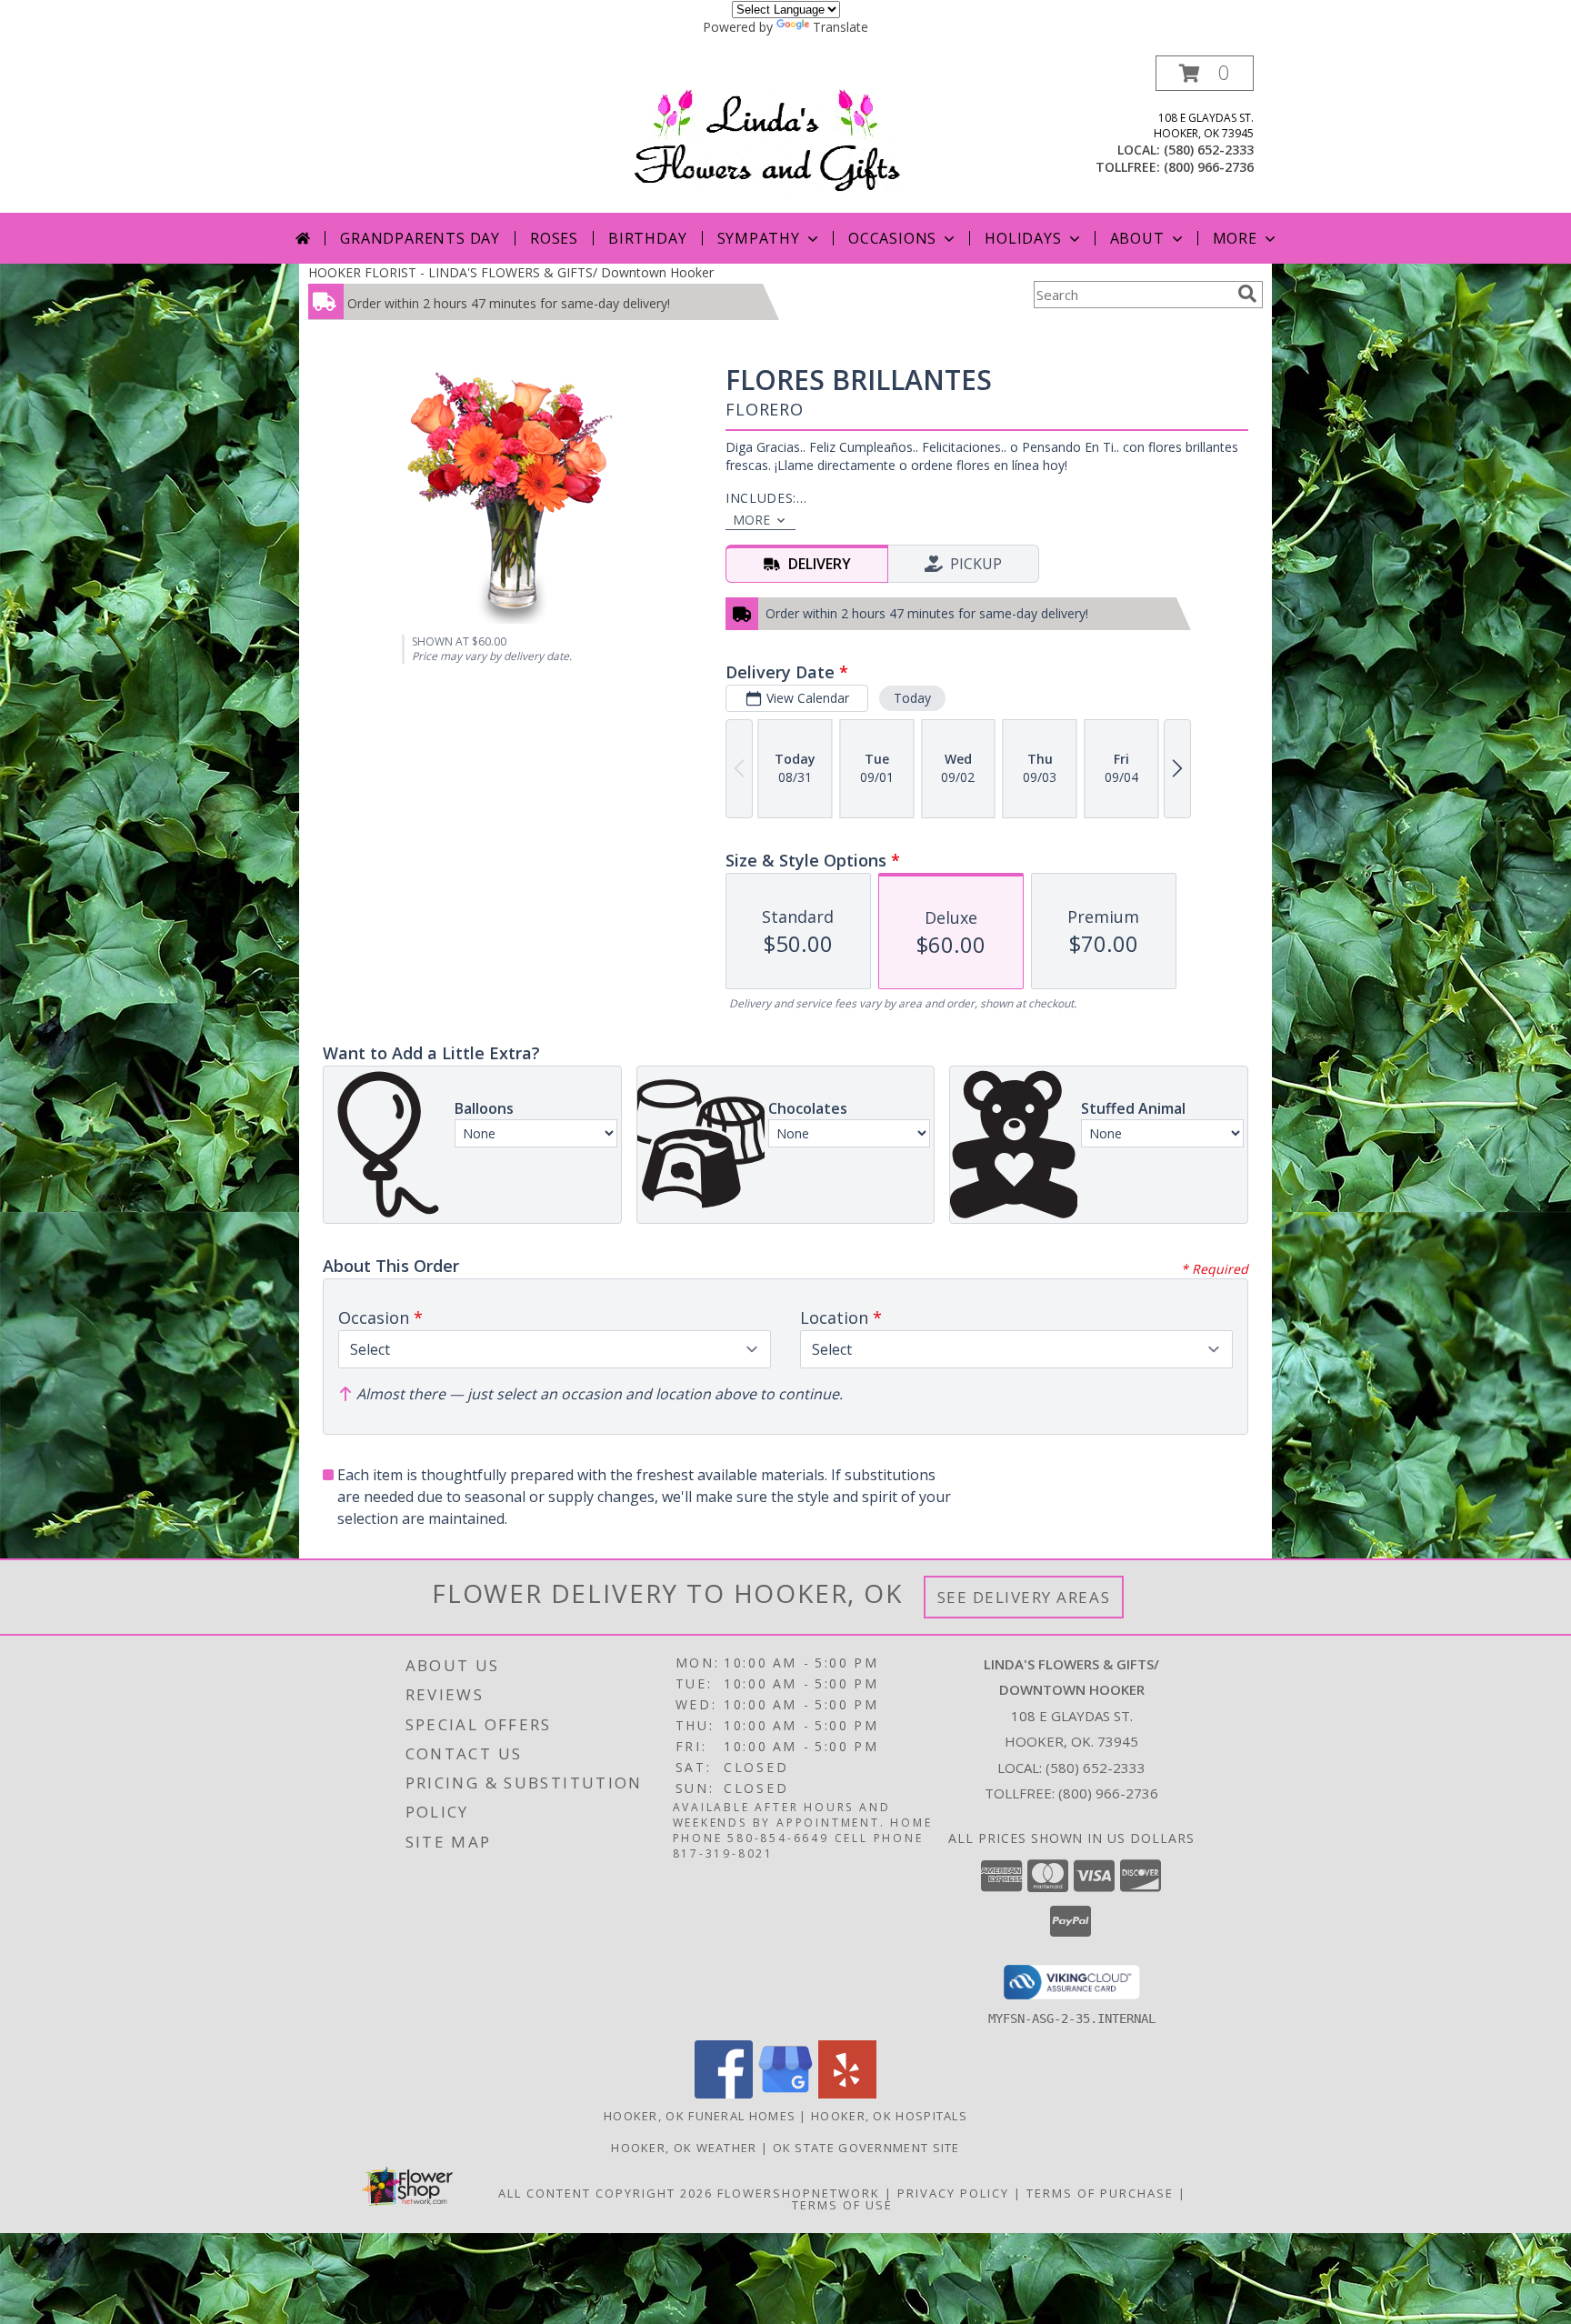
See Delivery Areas (1024, 1597)
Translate (841, 27)
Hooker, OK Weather (684, 2148)
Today (912, 698)
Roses (554, 238)
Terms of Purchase (1100, 2193)
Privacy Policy (953, 2193)
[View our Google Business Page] (785, 2094)
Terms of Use (842, 2205)
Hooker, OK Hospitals (889, 2116)
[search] (1247, 294)
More (1235, 238)
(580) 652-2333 (1209, 150)
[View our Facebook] (724, 2094)
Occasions (892, 238)
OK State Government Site (866, 2148)
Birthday (647, 238)
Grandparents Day (420, 238)
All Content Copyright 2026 (605, 2193)
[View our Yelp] (847, 2094)
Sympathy (759, 238)
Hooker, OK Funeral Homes (700, 2116)
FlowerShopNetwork (799, 2193)
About (1137, 238)
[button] (1205, 73)
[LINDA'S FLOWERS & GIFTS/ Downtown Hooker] (791, 134)
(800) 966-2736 (1209, 167)
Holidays (1023, 238)
